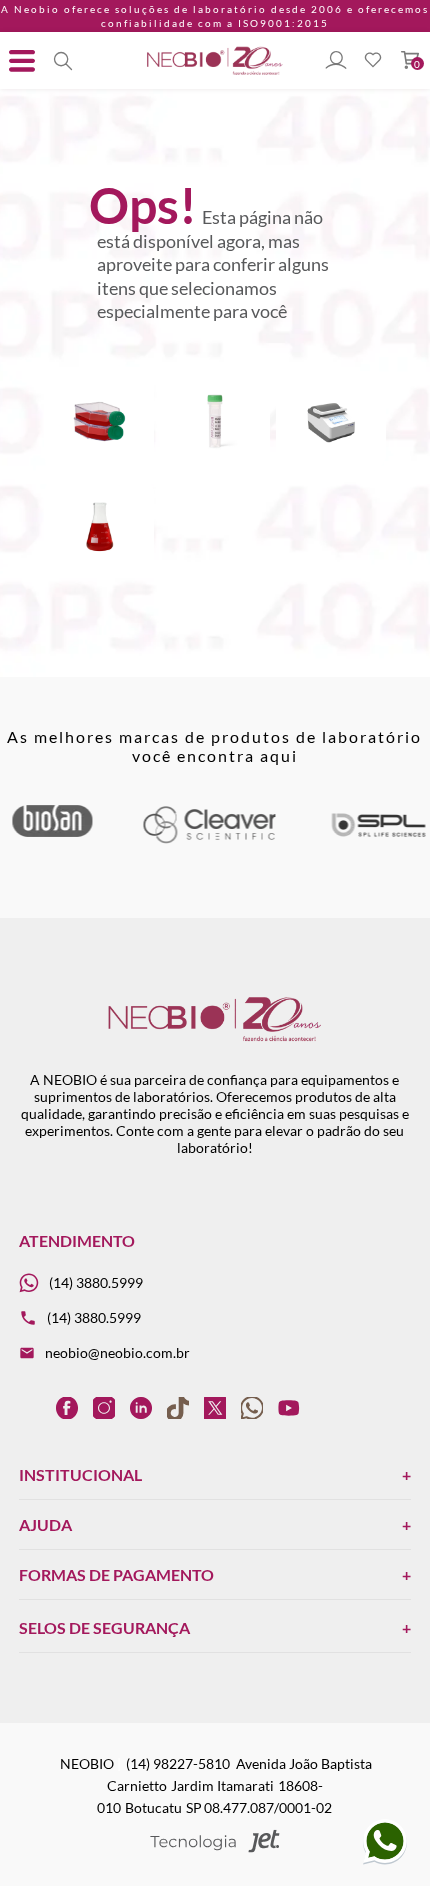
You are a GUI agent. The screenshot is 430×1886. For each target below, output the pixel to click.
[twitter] (215, 1407)
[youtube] (289, 1407)
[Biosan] (52, 831)
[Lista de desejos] (373, 61)
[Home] (215, 73)
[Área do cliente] (336, 61)
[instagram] (104, 1407)
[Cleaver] (208, 839)
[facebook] (67, 1407)
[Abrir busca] (63, 61)
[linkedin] (141, 1407)
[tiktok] (178, 1407)
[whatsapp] (252, 1407)
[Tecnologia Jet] (214, 1842)
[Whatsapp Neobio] (385, 1860)
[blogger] (30, 1407)
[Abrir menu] (22, 61)
